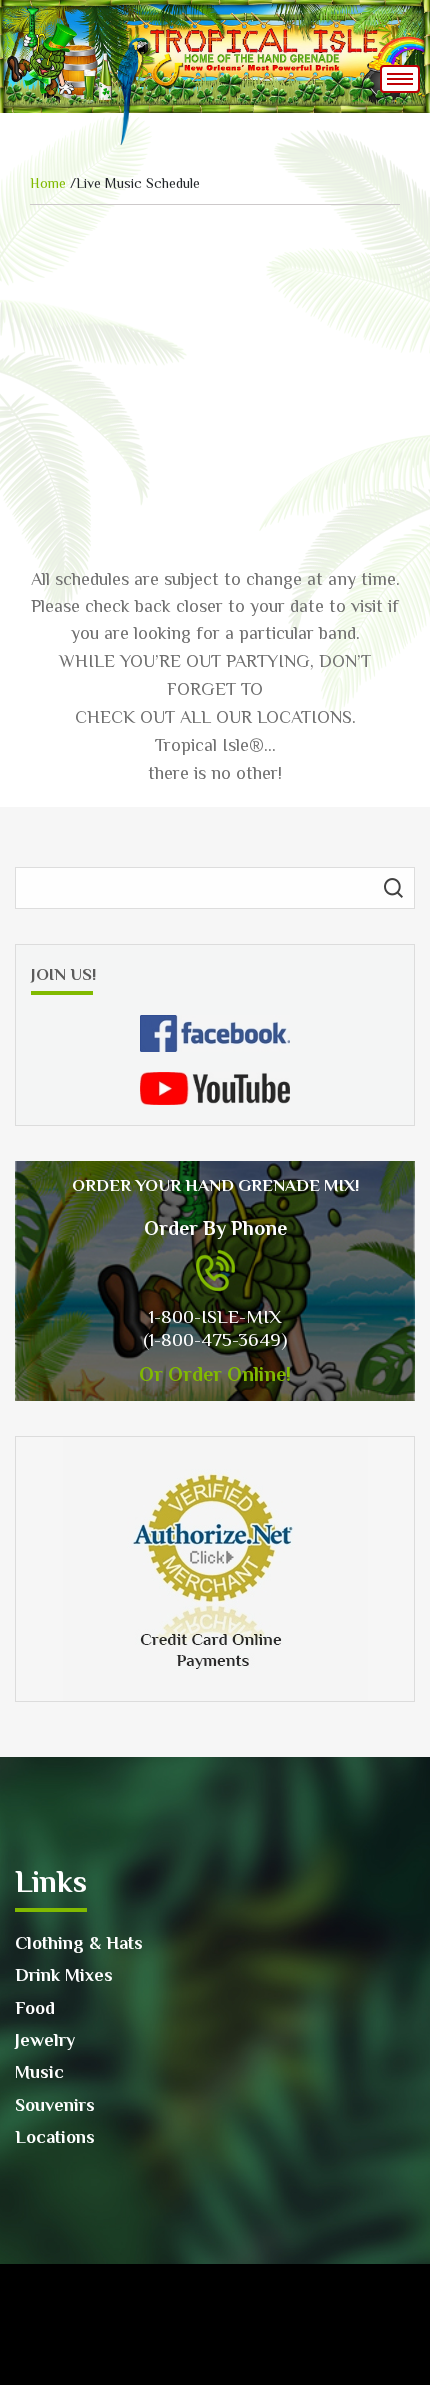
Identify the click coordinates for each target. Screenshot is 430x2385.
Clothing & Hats (79, 1943)
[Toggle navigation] (400, 79)
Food (35, 2008)
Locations (55, 2137)
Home (48, 183)
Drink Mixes (64, 1975)
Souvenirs (55, 2105)
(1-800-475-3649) (215, 1339)
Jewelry (45, 2040)
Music (39, 2072)
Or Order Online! (215, 1374)
